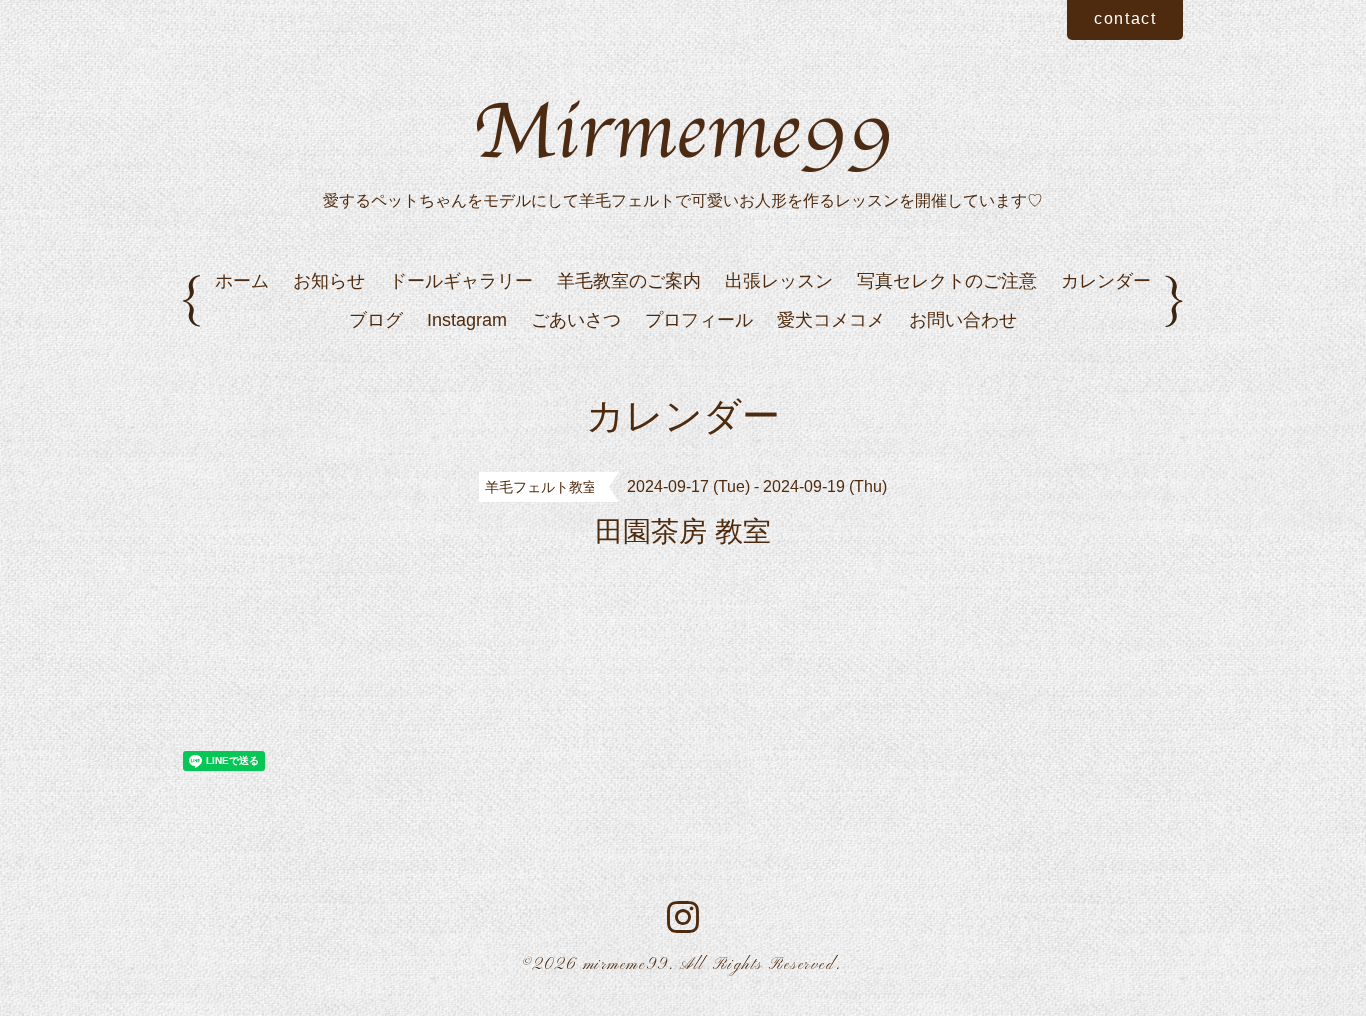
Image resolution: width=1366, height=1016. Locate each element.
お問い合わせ (963, 320)
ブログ (376, 320)
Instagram (467, 320)
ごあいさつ (576, 320)
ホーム (242, 281)
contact (1125, 18)
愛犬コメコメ (831, 320)
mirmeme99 (626, 965)
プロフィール (699, 320)
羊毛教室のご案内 (629, 281)
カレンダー (1106, 281)
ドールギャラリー (461, 281)
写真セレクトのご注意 (947, 281)
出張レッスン (779, 281)
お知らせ (329, 281)
